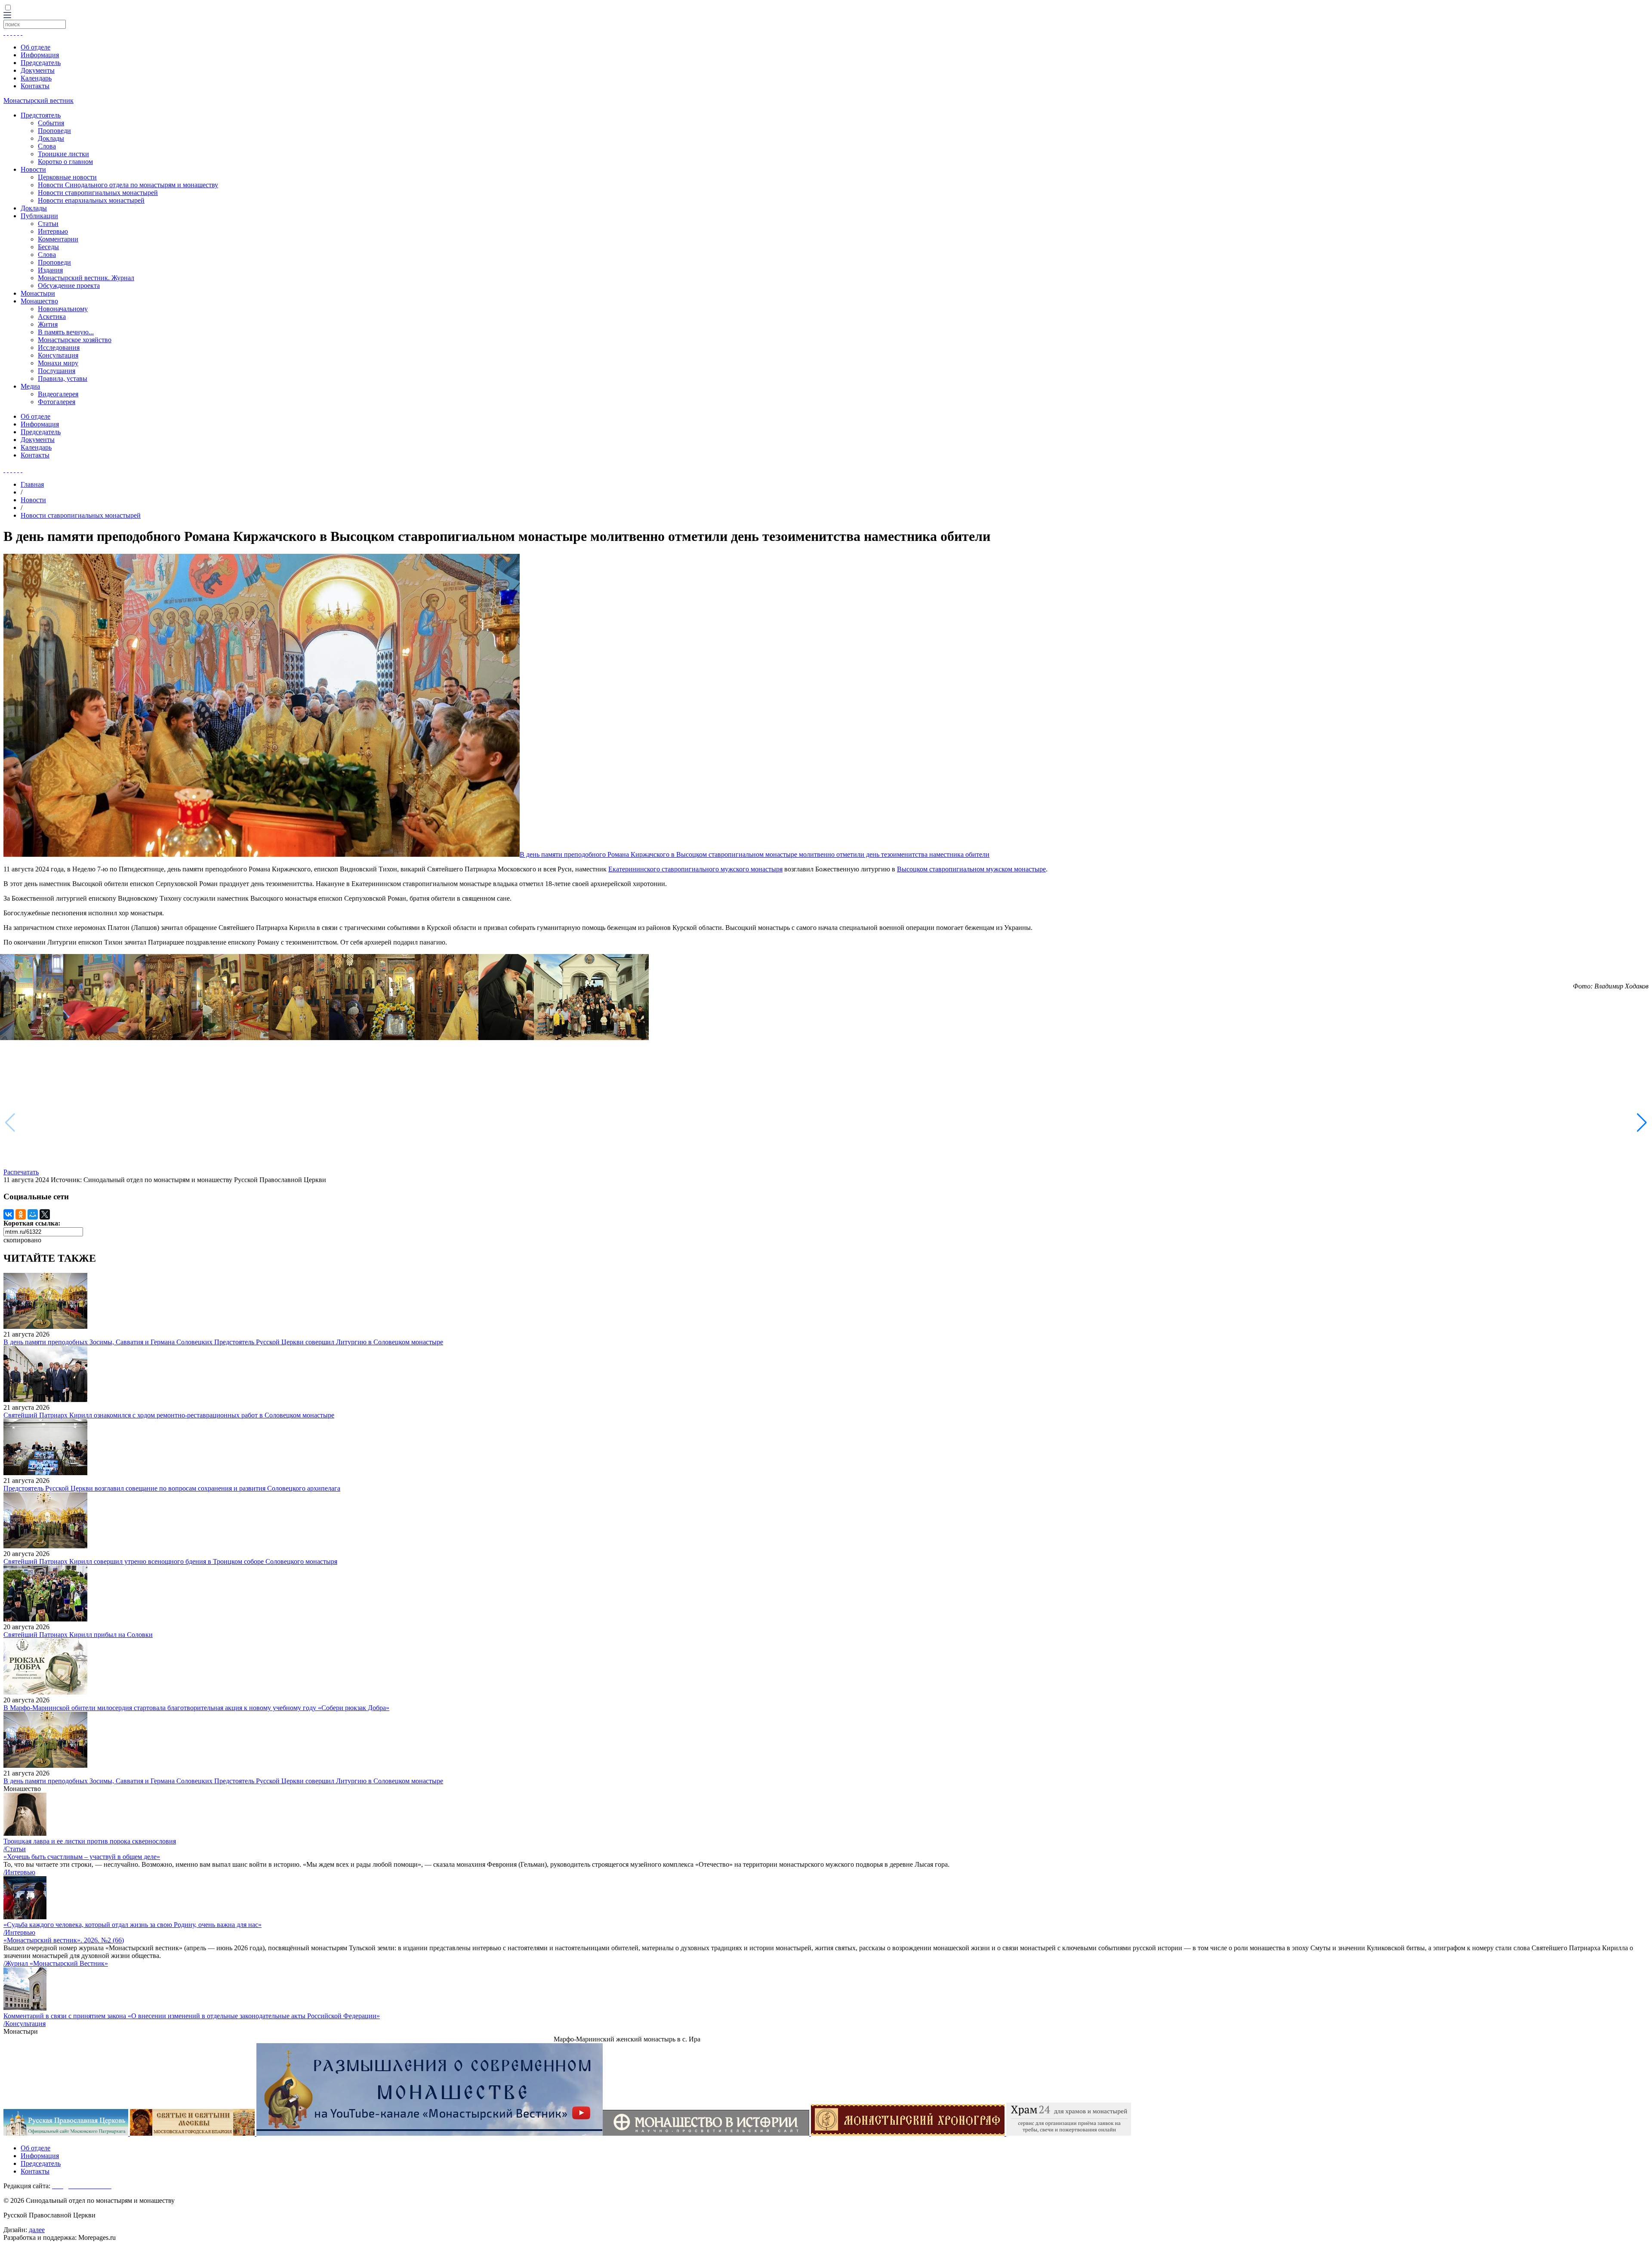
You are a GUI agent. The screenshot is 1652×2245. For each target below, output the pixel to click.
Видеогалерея (58, 394)
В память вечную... (66, 332)
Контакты (35, 86)
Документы (38, 70)
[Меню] (7, 16)
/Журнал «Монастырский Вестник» (56, 1963)
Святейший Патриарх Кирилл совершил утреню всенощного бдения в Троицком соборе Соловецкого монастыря (170, 1561)
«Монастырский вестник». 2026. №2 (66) (64, 1940)
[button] (1642, 1123)
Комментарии (58, 239)
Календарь (36, 78)
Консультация (58, 355)
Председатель (41, 63)
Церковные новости (67, 177)
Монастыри (38, 293)
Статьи (48, 224)
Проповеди (54, 131)
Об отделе (35, 47)
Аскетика (52, 317)
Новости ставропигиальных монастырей (98, 193)
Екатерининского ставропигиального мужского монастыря (695, 869)
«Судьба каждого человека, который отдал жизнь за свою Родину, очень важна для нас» (133, 1925)
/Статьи (15, 1849)
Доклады (51, 138)
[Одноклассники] (21, 1214)
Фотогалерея (57, 402)
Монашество (39, 301)
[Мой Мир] (33, 1214)
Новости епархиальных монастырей (91, 200)
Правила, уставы (63, 378)
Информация (40, 55)
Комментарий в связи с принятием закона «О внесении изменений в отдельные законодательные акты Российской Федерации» (192, 2016)
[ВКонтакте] (9, 1214)
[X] (45, 1214)
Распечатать (21, 1172)
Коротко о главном (65, 162)
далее (37, 2230)
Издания (50, 270)
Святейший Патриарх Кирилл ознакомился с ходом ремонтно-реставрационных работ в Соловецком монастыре (169, 1415)
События (51, 123)
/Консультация (25, 2024)
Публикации (39, 216)
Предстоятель (41, 115)
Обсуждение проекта (69, 286)
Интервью (53, 231)
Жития (48, 324)
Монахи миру (58, 363)
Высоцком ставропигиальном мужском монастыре (971, 869)
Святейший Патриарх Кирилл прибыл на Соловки (78, 1635)
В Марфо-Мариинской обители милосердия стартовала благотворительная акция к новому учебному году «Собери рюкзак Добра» (196, 1708)
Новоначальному (63, 309)
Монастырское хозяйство (75, 340)
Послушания (57, 371)
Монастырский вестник (39, 100)
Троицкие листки (63, 154)
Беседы (48, 247)
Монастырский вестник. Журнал (86, 278)
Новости (33, 169)
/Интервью (19, 1872)
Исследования (59, 347)
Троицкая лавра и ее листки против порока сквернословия (90, 1841)
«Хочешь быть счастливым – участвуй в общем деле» (82, 1857)
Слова (47, 146)
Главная (32, 484)
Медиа (30, 386)
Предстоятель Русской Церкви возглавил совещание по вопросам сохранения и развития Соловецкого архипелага (172, 1488)
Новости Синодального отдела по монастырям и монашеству (128, 185)
